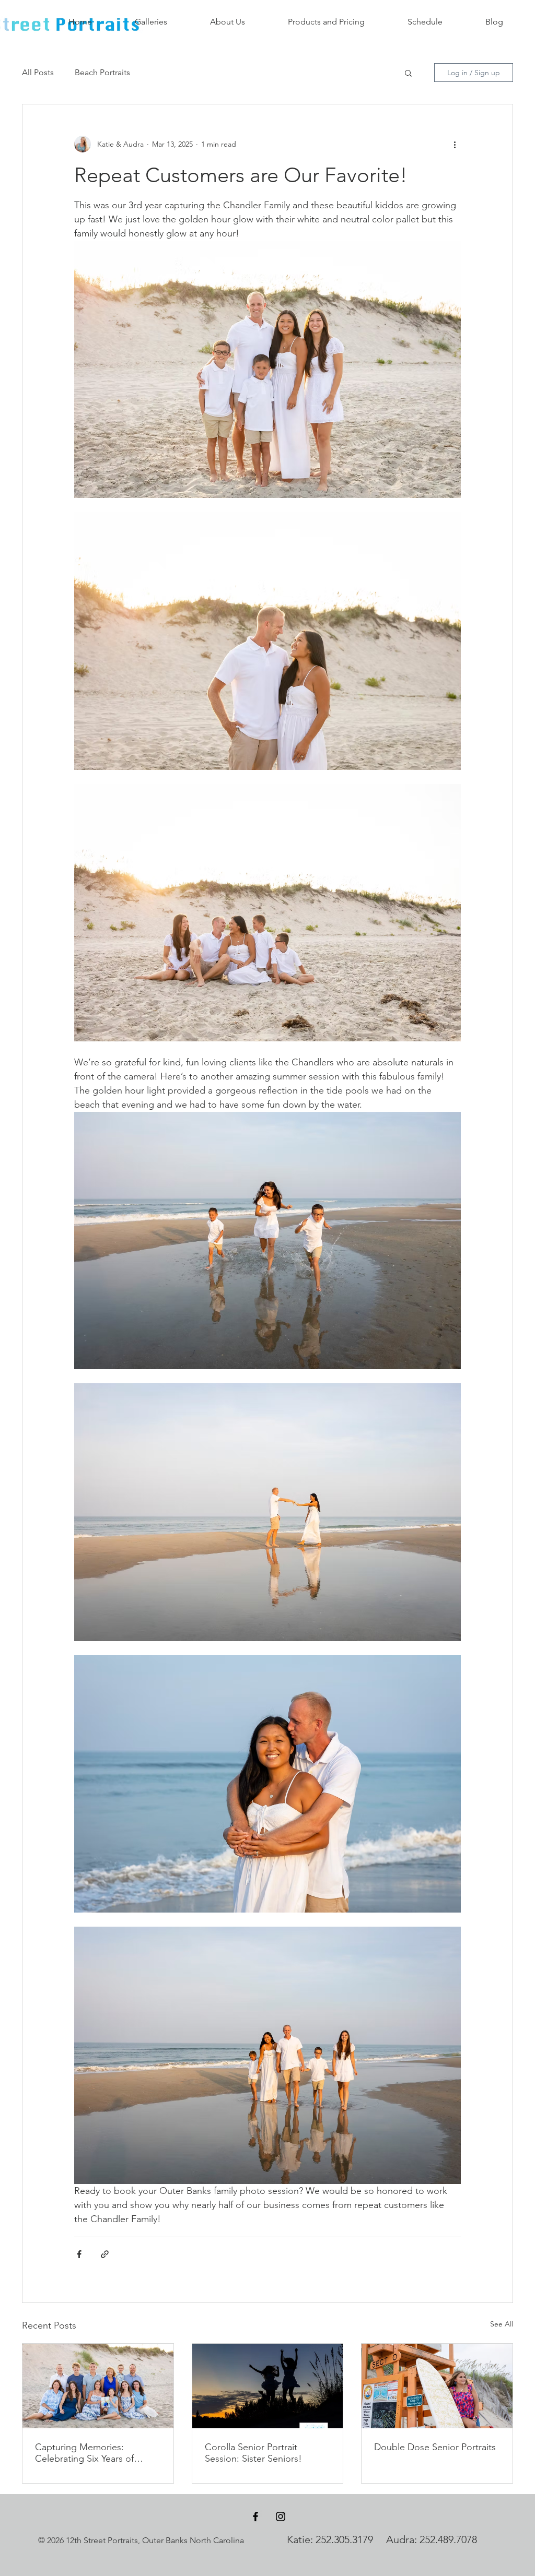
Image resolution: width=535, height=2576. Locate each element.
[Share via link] (105, 2254)
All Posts (38, 72)
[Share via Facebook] (79, 2254)
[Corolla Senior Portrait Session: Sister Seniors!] (268, 2386)
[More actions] (455, 144)
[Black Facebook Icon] (255, 2516)
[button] (408, 73)
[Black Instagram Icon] (281, 2516)
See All (502, 2324)
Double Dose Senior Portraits (435, 2447)
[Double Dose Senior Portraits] (437, 2386)
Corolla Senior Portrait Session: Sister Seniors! (253, 2453)
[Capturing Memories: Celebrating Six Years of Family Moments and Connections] (98, 2386)
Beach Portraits (102, 72)
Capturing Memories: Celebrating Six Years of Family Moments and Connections (84, 2453)
